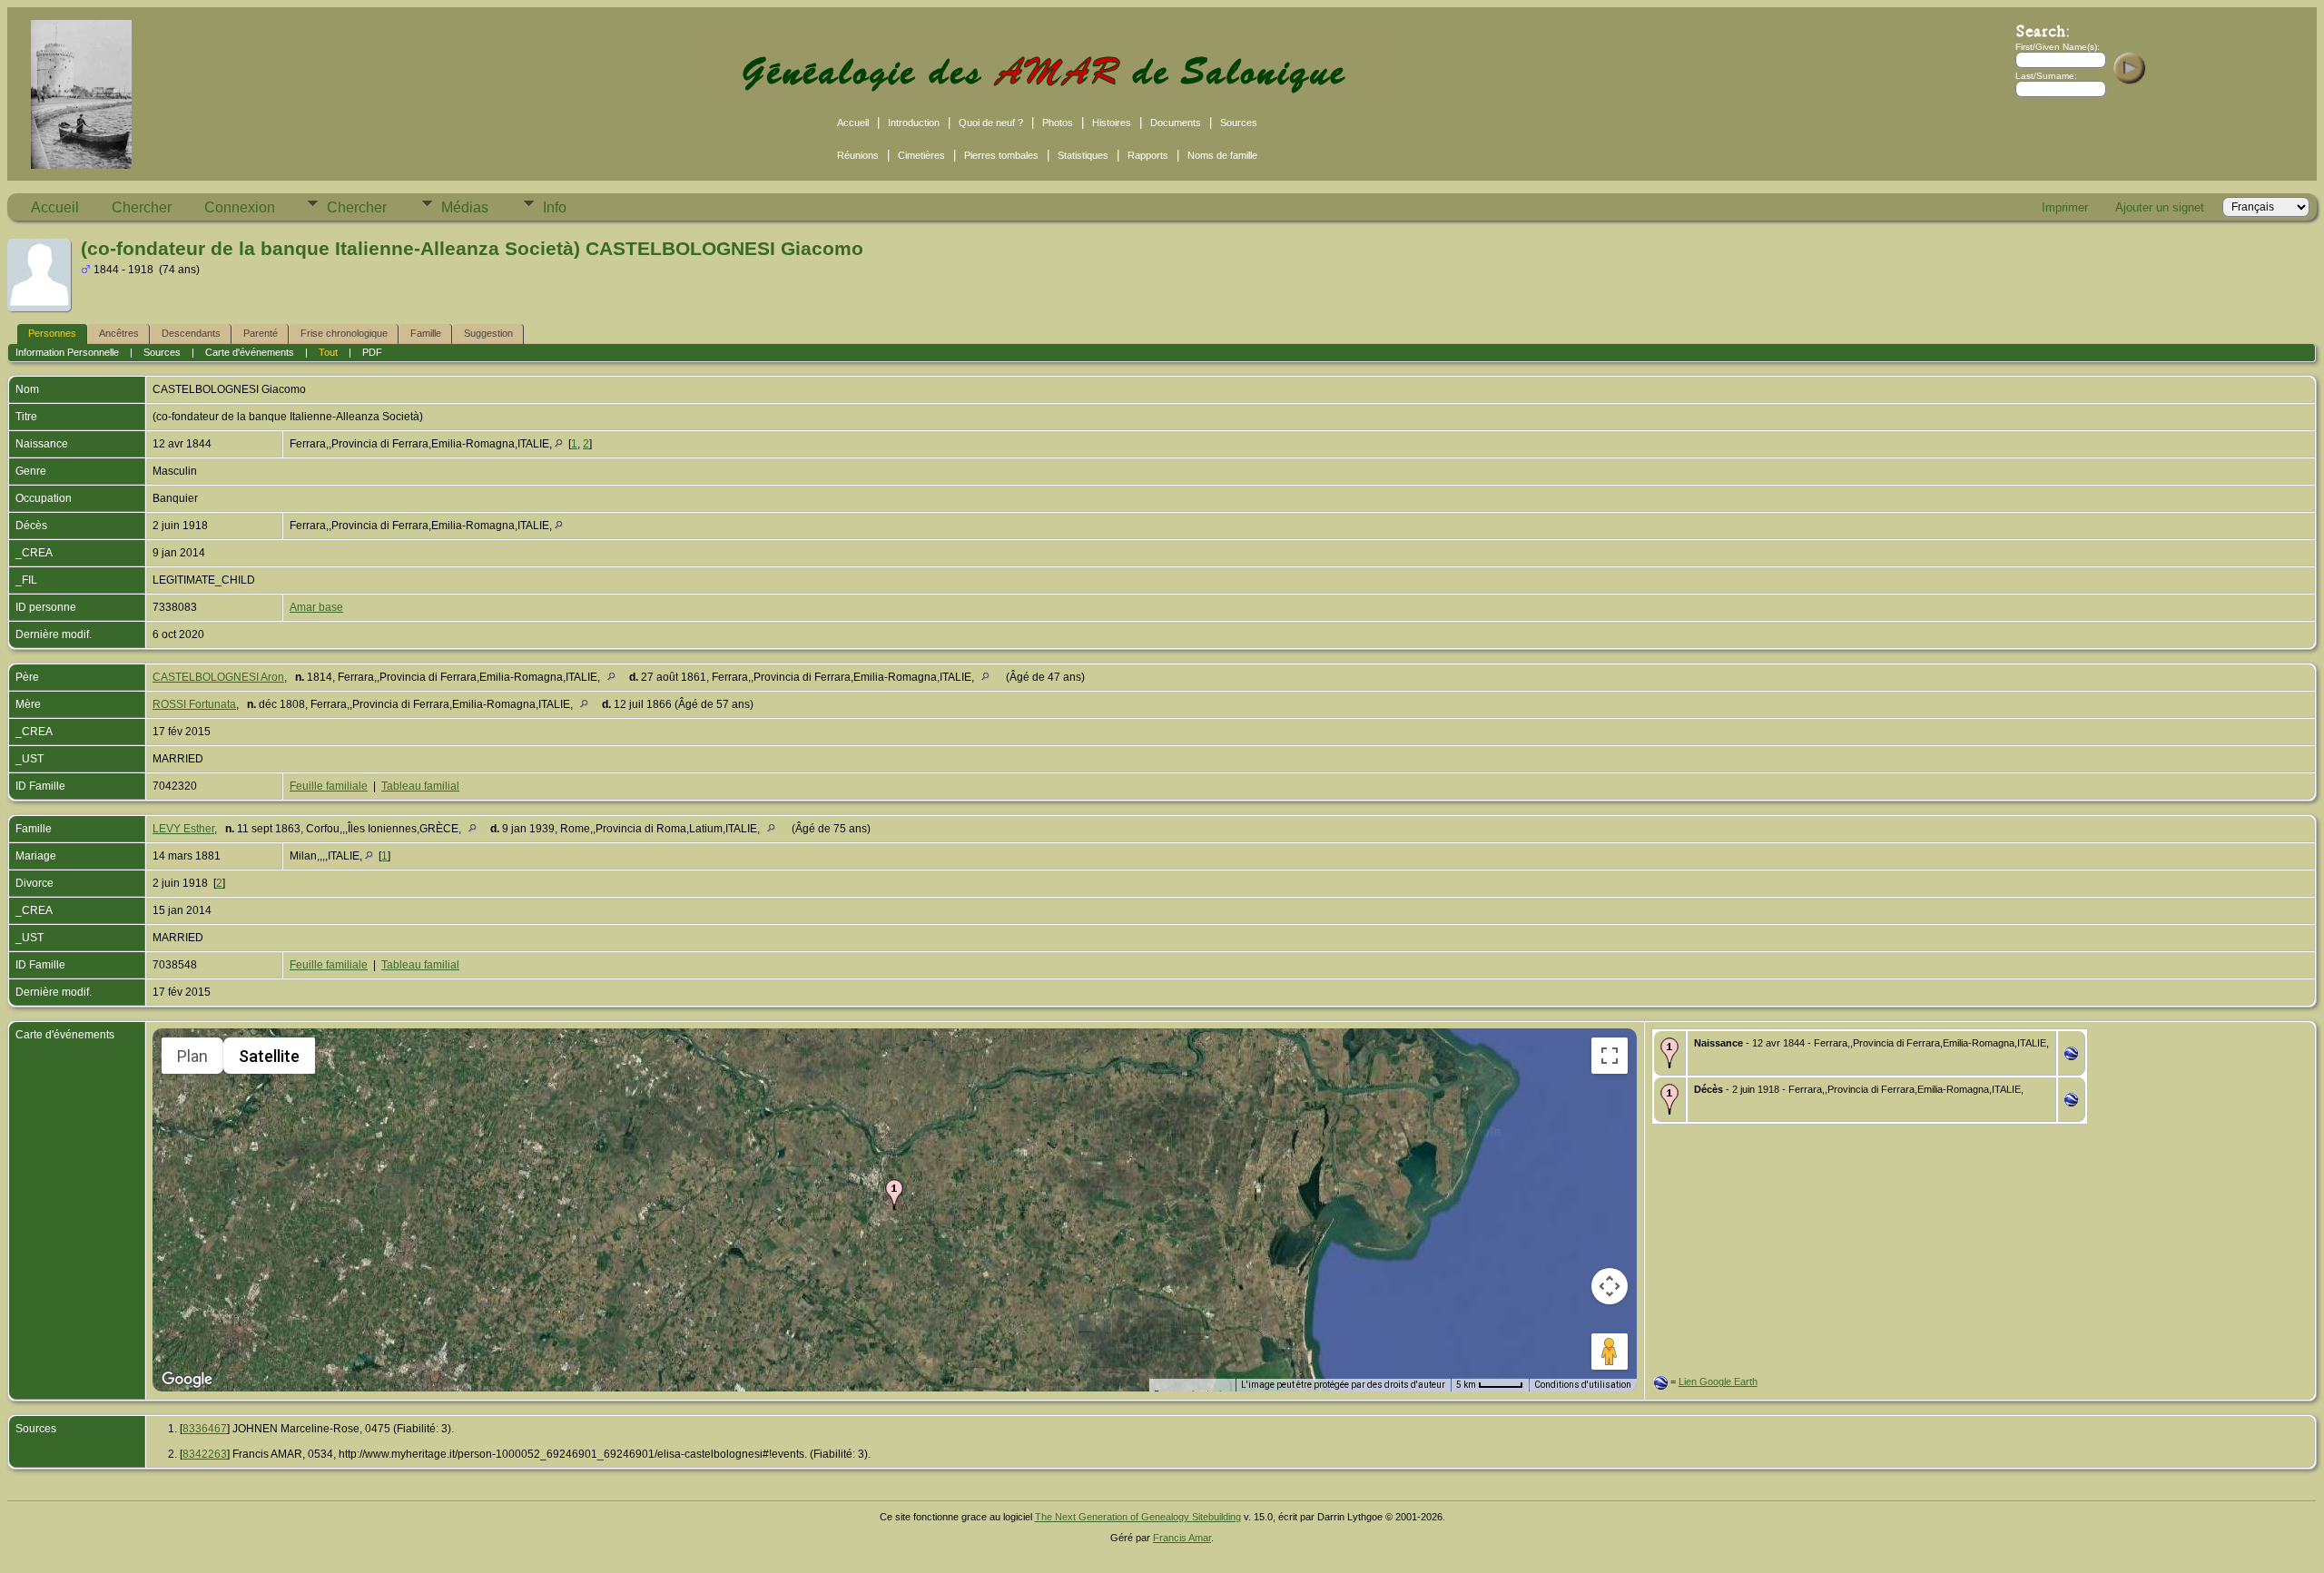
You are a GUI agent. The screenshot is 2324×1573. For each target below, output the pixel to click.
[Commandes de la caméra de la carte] (1610, 1286)
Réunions (858, 155)
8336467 (205, 1429)
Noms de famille (1222, 155)
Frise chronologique (344, 333)
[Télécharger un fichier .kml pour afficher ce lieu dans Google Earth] (2071, 1057)
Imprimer (2065, 207)
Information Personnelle (67, 352)
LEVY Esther (183, 829)
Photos (1058, 123)
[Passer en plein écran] (1610, 1056)
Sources (1239, 123)
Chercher (142, 207)
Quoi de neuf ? (991, 123)
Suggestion (488, 333)
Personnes (52, 333)
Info (555, 207)
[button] (894, 1194)
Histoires (1112, 123)
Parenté (261, 333)
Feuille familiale (329, 786)
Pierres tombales (1001, 155)
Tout (328, 352)
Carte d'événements (250, 352)
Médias (465, 207)
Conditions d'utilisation (1583, 1385)
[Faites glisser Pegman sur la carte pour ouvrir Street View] (1610, 1352)
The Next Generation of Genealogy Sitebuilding (1138, 1517)
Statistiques (1083, 155)
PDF (372, 352)
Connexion (240, 207)
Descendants (191, 333)
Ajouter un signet (2160, 207)
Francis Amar (1182, 1538)
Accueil (853, 123)
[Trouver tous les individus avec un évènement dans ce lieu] (559, 444)
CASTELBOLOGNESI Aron (218, 677)
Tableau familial (420, 786)
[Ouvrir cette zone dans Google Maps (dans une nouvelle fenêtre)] (187, 1380)
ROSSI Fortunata (194, 704)
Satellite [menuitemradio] (269, 1056)
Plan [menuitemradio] (192, 1056)
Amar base (316, 607)
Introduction (914, 123)
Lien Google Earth (1718, 1381)
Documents (1176, 123)
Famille (426, 333)
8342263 (205, 1454)
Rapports (1148, 155)
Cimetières (921, 155)
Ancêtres (119, 333)
